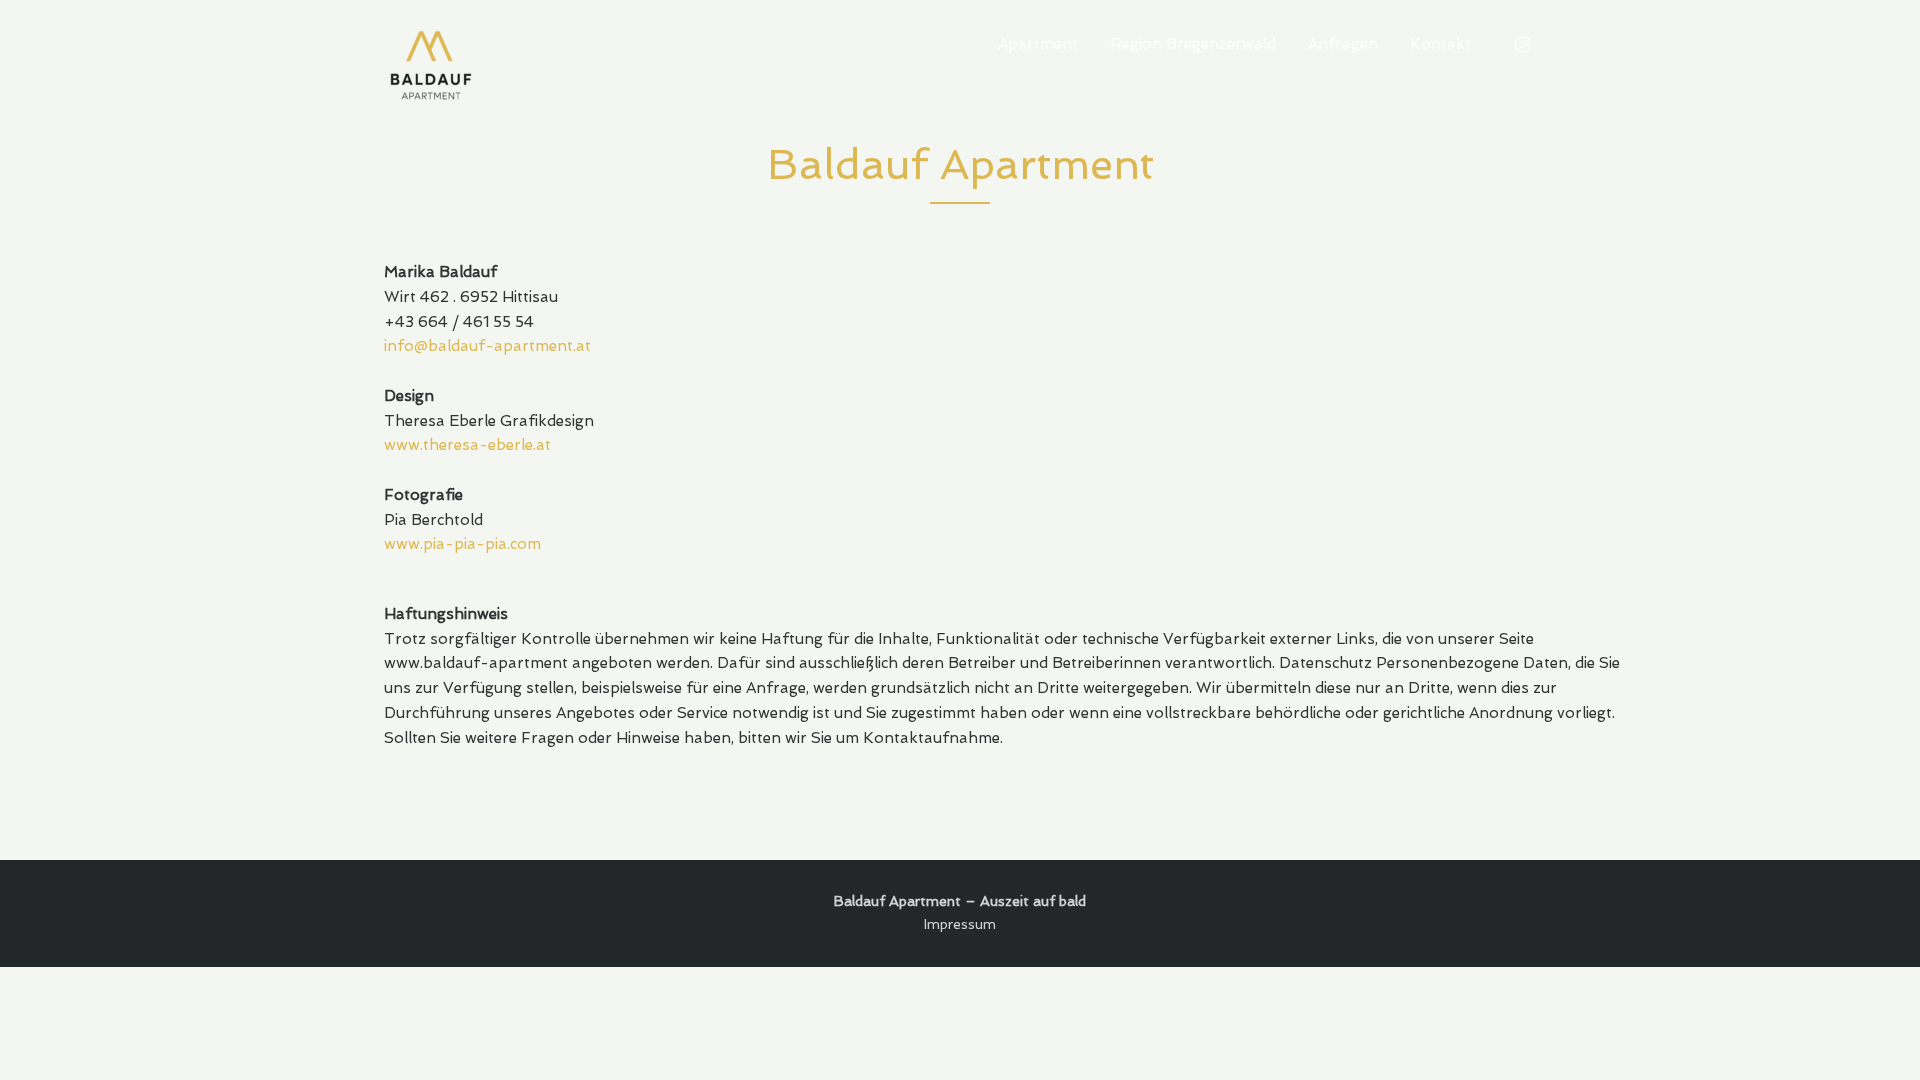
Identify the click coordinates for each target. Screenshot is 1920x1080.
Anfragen (1343, 44)
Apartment (1038, 44)
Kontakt (1440, 44)
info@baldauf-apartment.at (487, 346)
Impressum (960, 924)
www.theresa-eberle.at (467, 445)
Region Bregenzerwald (1193, 44)
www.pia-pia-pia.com (462, 544)
